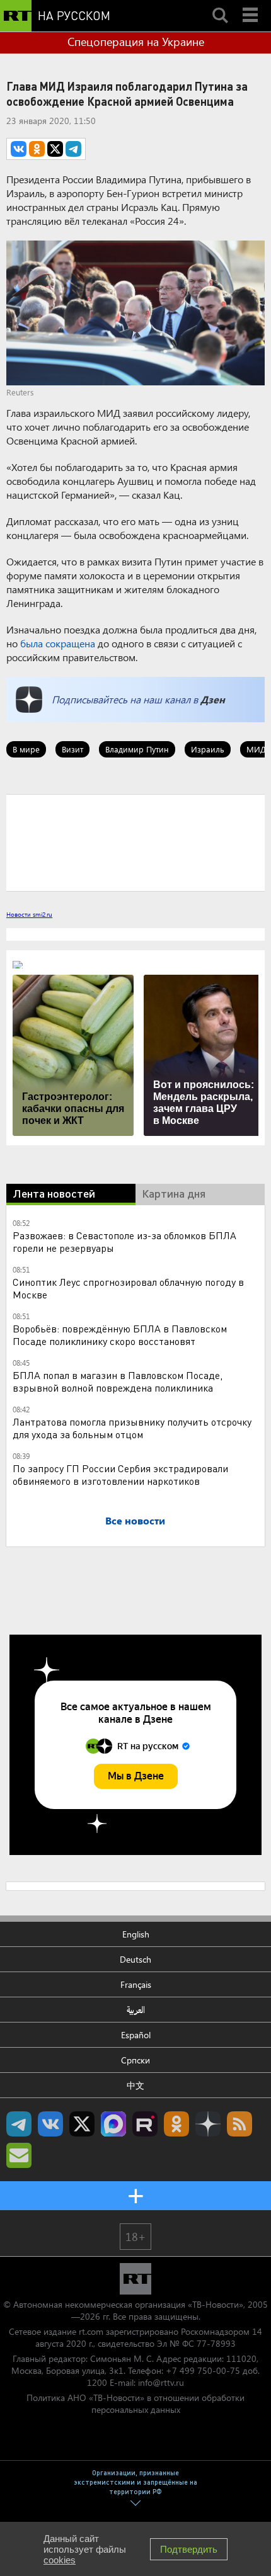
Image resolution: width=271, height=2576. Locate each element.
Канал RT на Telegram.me (19, 2124)
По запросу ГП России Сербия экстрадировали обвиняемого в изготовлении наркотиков (120, 1474)
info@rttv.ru (161, 2382)
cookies (60, 2560)
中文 (135, 2085)
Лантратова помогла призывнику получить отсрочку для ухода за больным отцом (132, 1428)
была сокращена (58, 643)
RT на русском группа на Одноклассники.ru (176, 2124)
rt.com (91, 2331)
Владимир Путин (137, 749)
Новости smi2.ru (29, 914)
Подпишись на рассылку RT (19, 2155)
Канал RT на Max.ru (113, 2124)
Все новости (135, 1520)
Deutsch (135, 1959)
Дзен (213, 699)
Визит (72, 749)
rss (239, 2124)
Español (136, 2035)
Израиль (208, 749)
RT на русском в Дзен (208, 2124)
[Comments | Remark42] (135, 842)
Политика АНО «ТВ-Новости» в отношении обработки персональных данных (135, 2403)
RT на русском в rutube (145, 2124)
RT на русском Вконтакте (50, 2124)
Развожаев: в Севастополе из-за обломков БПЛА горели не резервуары (124, 1241)
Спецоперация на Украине (136, 42)
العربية (136, 2010)
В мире (26, 749)
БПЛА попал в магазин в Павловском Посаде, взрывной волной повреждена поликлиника (118, 1381)
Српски (135, 2060)
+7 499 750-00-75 (203, 2370)
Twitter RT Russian (82, 2124)
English (136, 1934)
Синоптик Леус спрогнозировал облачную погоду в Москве (128, 1288)
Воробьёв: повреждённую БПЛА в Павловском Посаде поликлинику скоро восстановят (120, 1335)
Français (136, 1984)
